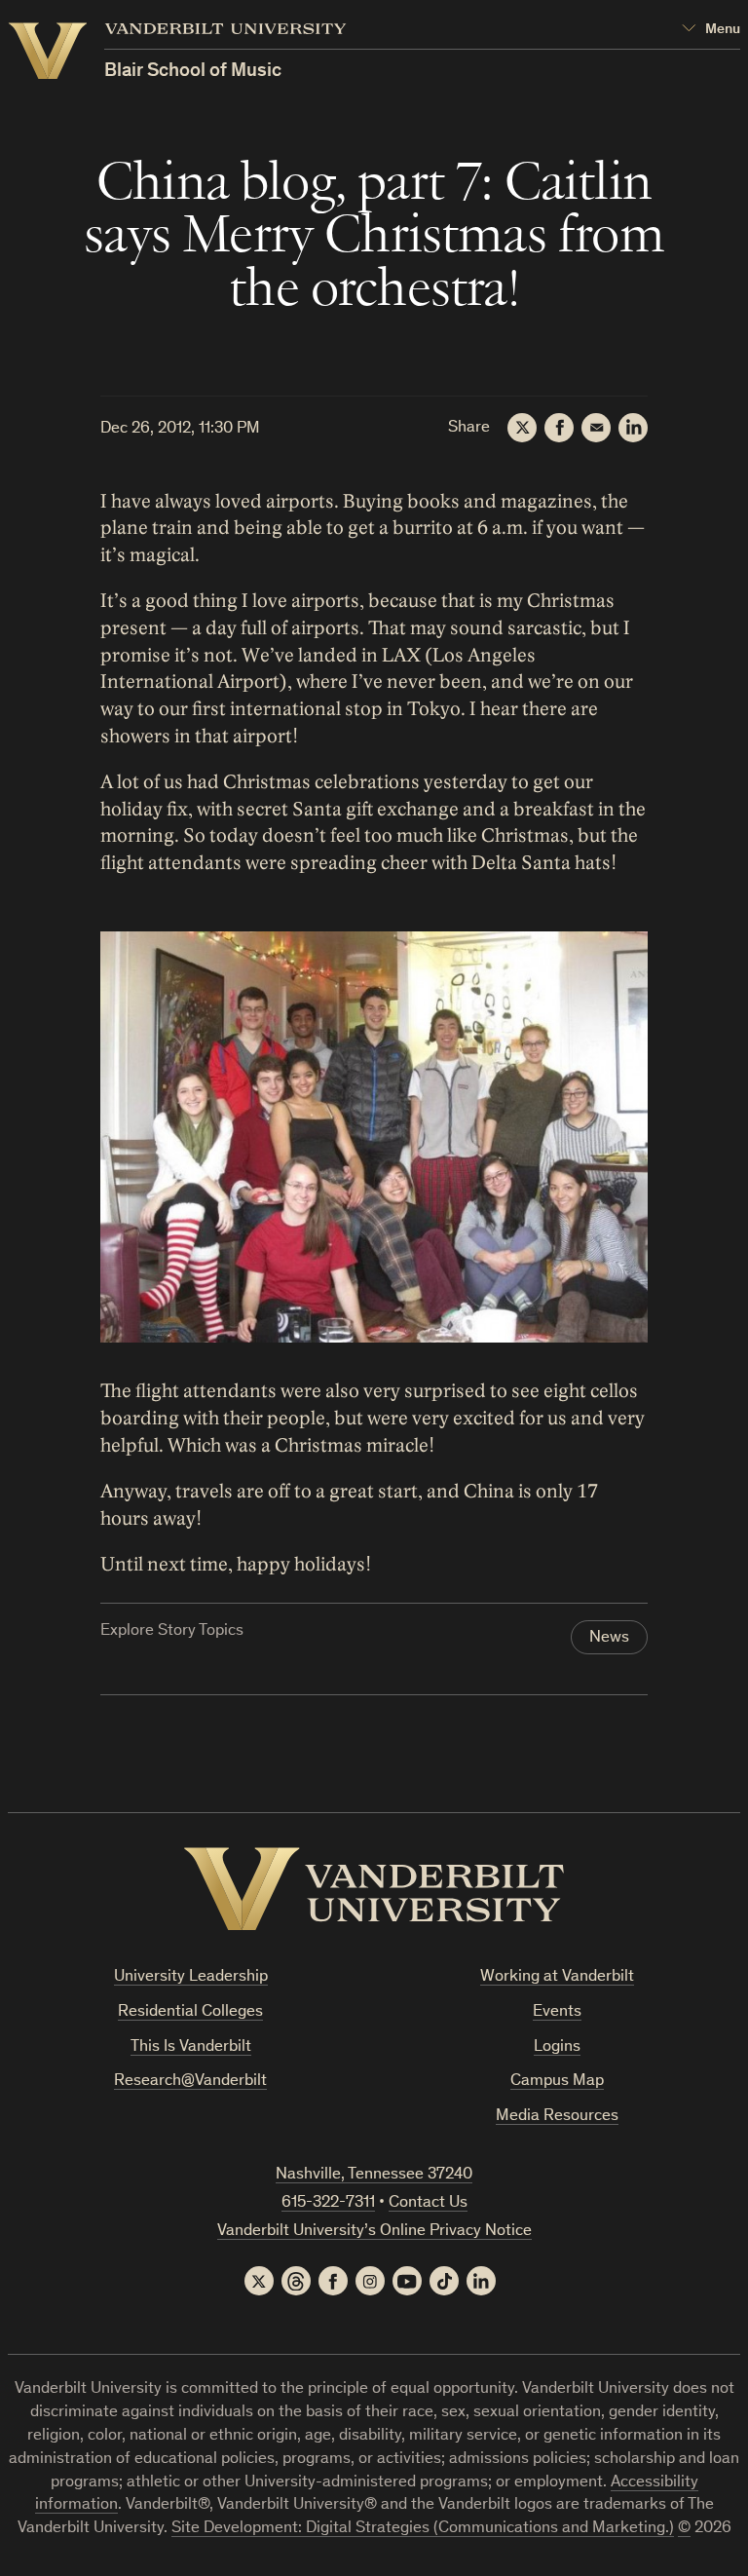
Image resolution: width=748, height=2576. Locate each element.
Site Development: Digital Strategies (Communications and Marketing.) (423, 2529)
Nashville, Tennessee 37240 (374, 2175)
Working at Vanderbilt (557, 1977)
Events (557, 2012)
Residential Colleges (190, 2012)
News (609, 1638)
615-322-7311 (328, 2203)
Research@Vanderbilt (190, 2082)
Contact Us (428, 2203)
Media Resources (557, 2117)
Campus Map (557, 2082)
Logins (557, 2047)
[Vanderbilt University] (374, 1889)
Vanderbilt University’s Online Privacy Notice (374, 2232)
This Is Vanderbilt (191, 2047)
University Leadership (191, 1977)
